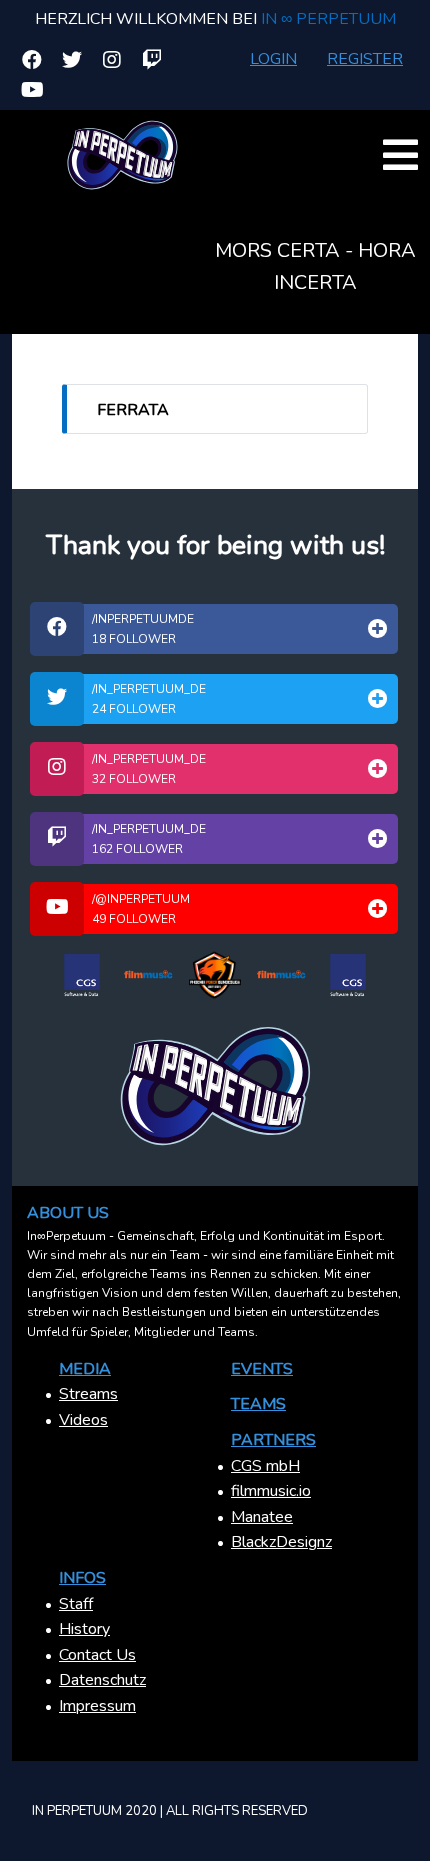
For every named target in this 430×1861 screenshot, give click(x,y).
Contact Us (97, 1655)
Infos (82, 1578)
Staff (76, 1604)
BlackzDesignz (281, 1542)
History (84, 1629)
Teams (258, 1404)
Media (85, 1369)
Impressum (97, 1706)
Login (273, 59)
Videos (83, 1420)
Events (262, 1369)
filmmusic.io (271, 1491)
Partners (273, 1440)
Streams (88, 1394)
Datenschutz (102, 1680)
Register (365, 59)
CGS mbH (265, 1466)
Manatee (262, 1517)
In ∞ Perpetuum (328, 19)
